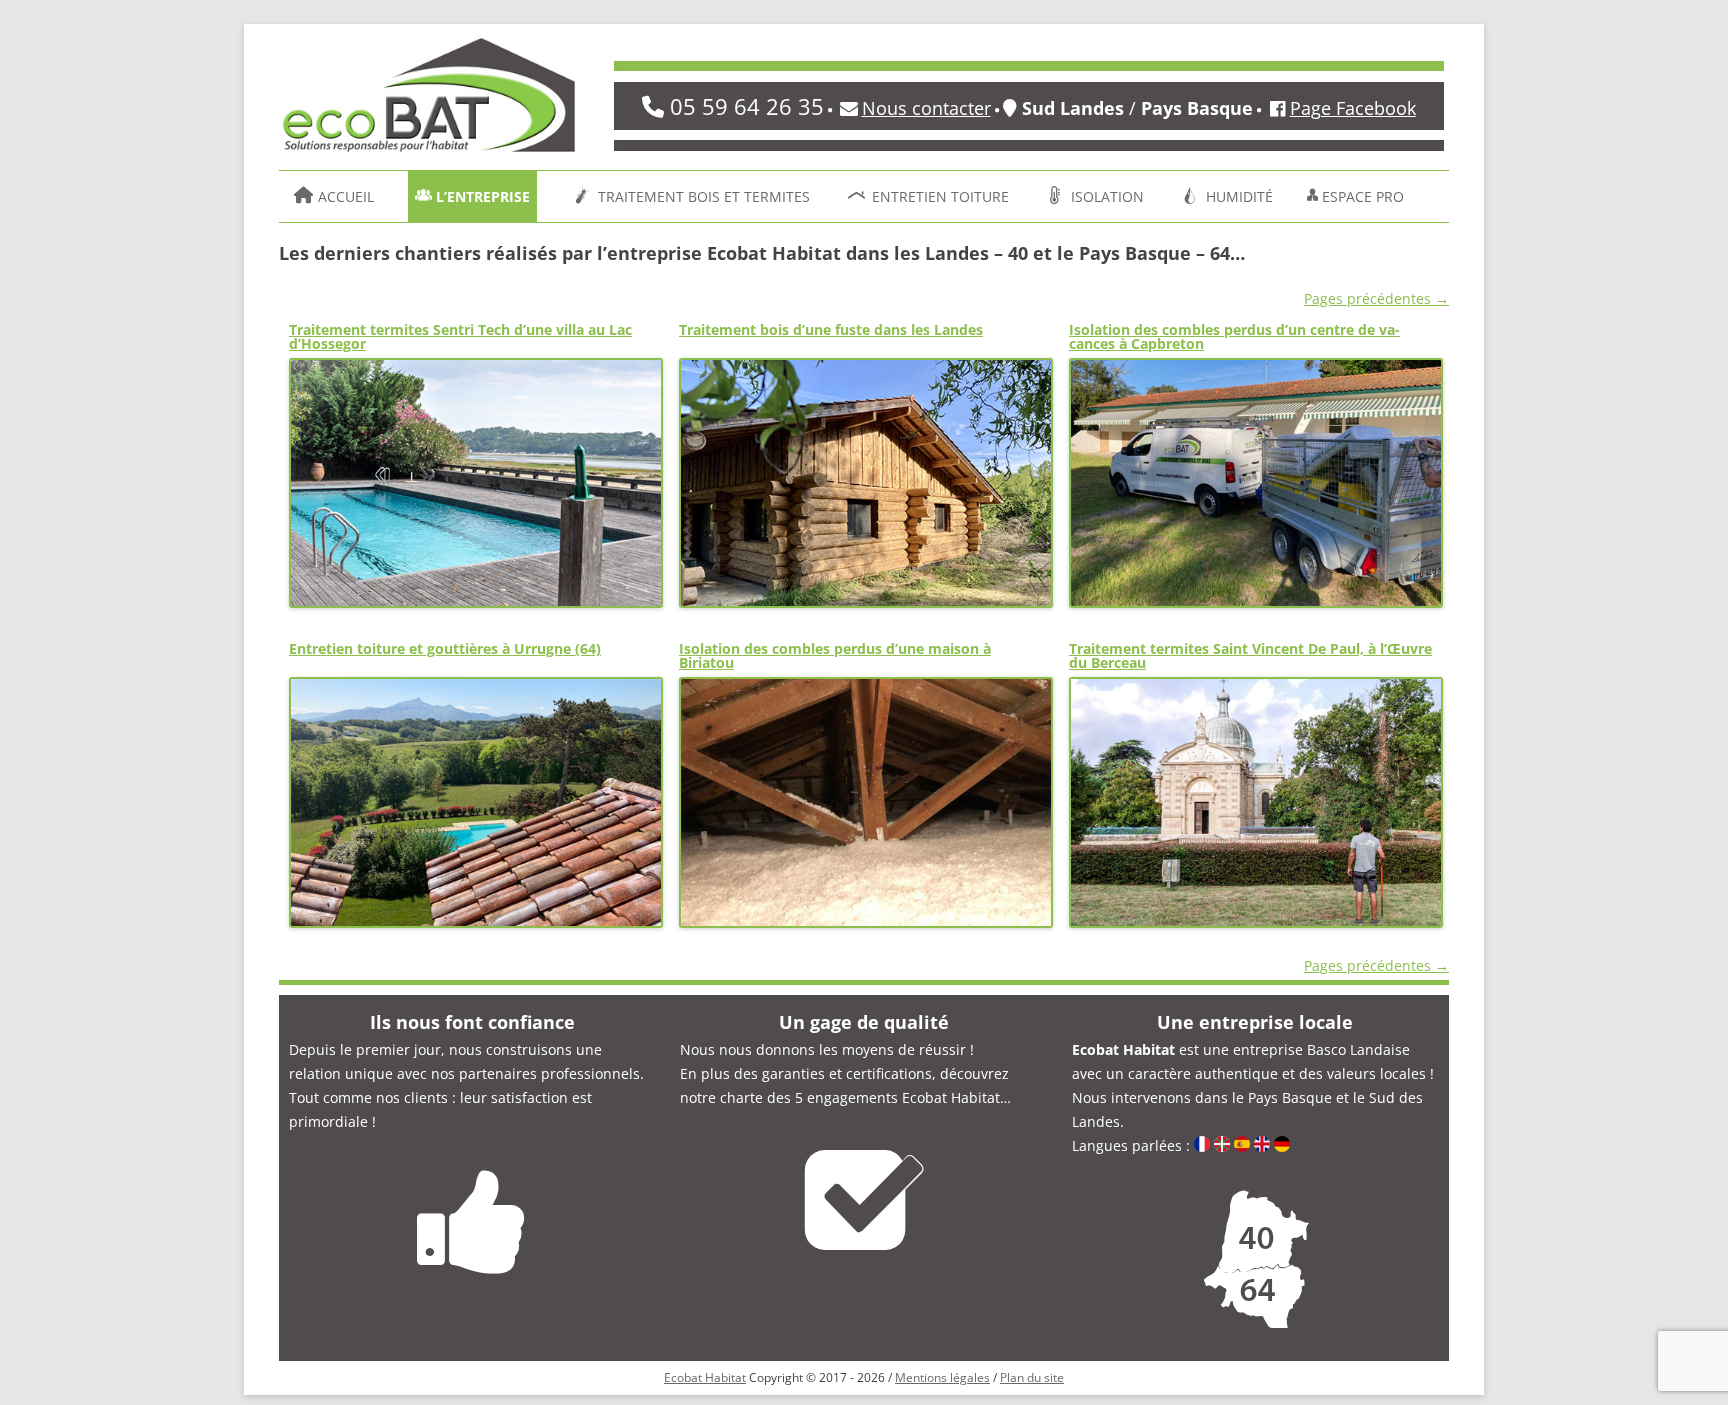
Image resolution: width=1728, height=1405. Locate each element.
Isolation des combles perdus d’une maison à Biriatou (835, 655)
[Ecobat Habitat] (429, 102)
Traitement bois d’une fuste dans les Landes (831, 329)
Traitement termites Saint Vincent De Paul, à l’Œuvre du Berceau (1250, 655)
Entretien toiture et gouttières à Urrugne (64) (445, 648)
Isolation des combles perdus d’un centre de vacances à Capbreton (1234, 336)
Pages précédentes (1376, 298)
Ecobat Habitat (705, 1377)
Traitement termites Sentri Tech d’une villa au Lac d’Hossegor (460, 336)
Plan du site (1032, 1377)
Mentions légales (942, 1377)
